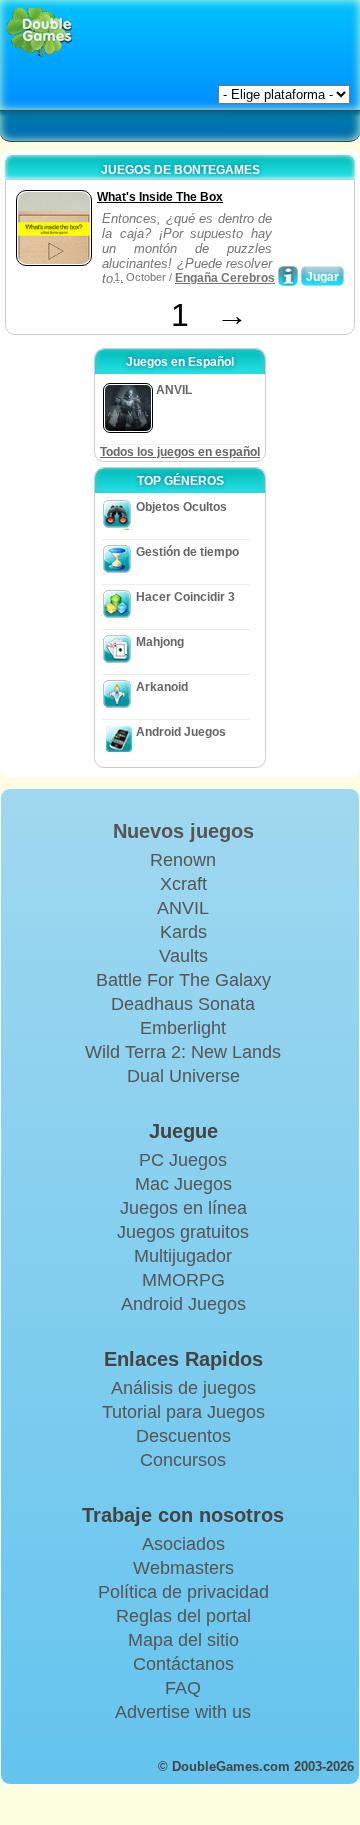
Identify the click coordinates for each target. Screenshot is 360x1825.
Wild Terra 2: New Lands (183, 1052)
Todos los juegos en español (180, 452)
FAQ (183, 1688)
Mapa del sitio (183, 1640)
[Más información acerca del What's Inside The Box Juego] (288, 276)
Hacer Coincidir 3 (185, 597)
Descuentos (183, 1436)
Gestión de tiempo (187, 552)
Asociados (183, 1544)
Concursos (183, 1460)
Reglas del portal (183, 1616)
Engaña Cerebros (225, 278)
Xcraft (183, 884)
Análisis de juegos (183, 1388)
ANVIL (183, 908)
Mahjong (160, 642)
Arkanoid (162, 687)
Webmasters (183, 1568)
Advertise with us (183, 1712)
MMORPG (183, 1280)
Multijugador (183, 1256)
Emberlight (183, 1028)
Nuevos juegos (183, 831)
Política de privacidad (183, 1592)
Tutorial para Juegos (183, 1412)
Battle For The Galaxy (183, 980)
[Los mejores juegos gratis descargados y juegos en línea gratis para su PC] (39, 32)
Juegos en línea (183, 1208)
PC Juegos (183, 1160)
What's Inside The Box (160, 197)
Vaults (183, 956)
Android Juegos (181, 732)
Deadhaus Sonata (183, 1004)
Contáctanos (183, 1664)
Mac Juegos (183, 1184)
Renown (183, 860)
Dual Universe (183, 1076)
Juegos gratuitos (183, 1232)
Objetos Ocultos (181, 507)
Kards (183, 932)
